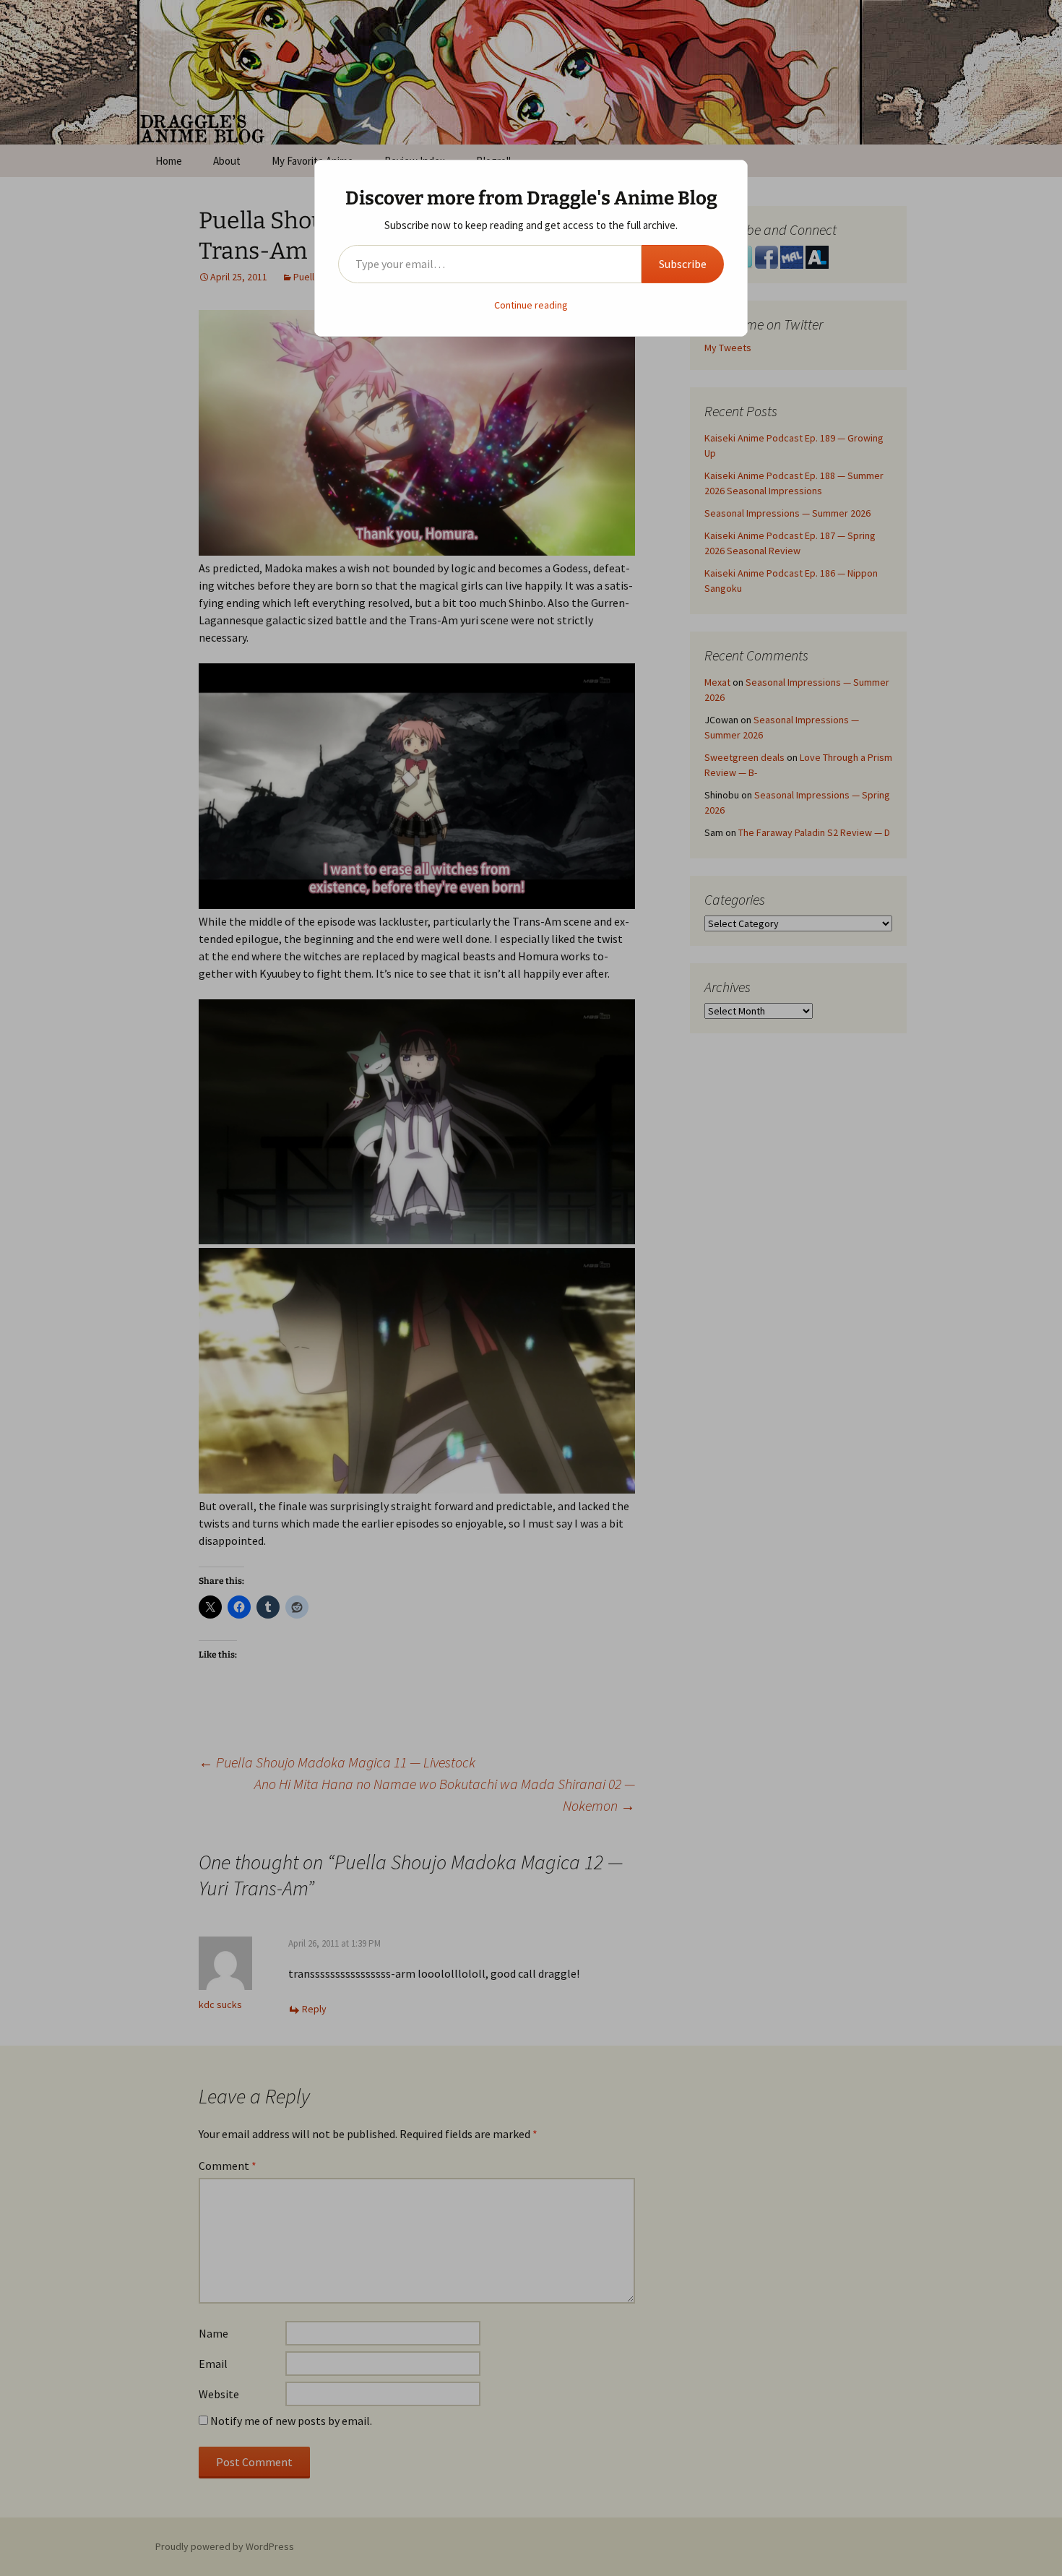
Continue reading (531, 305)
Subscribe (683, 264)
